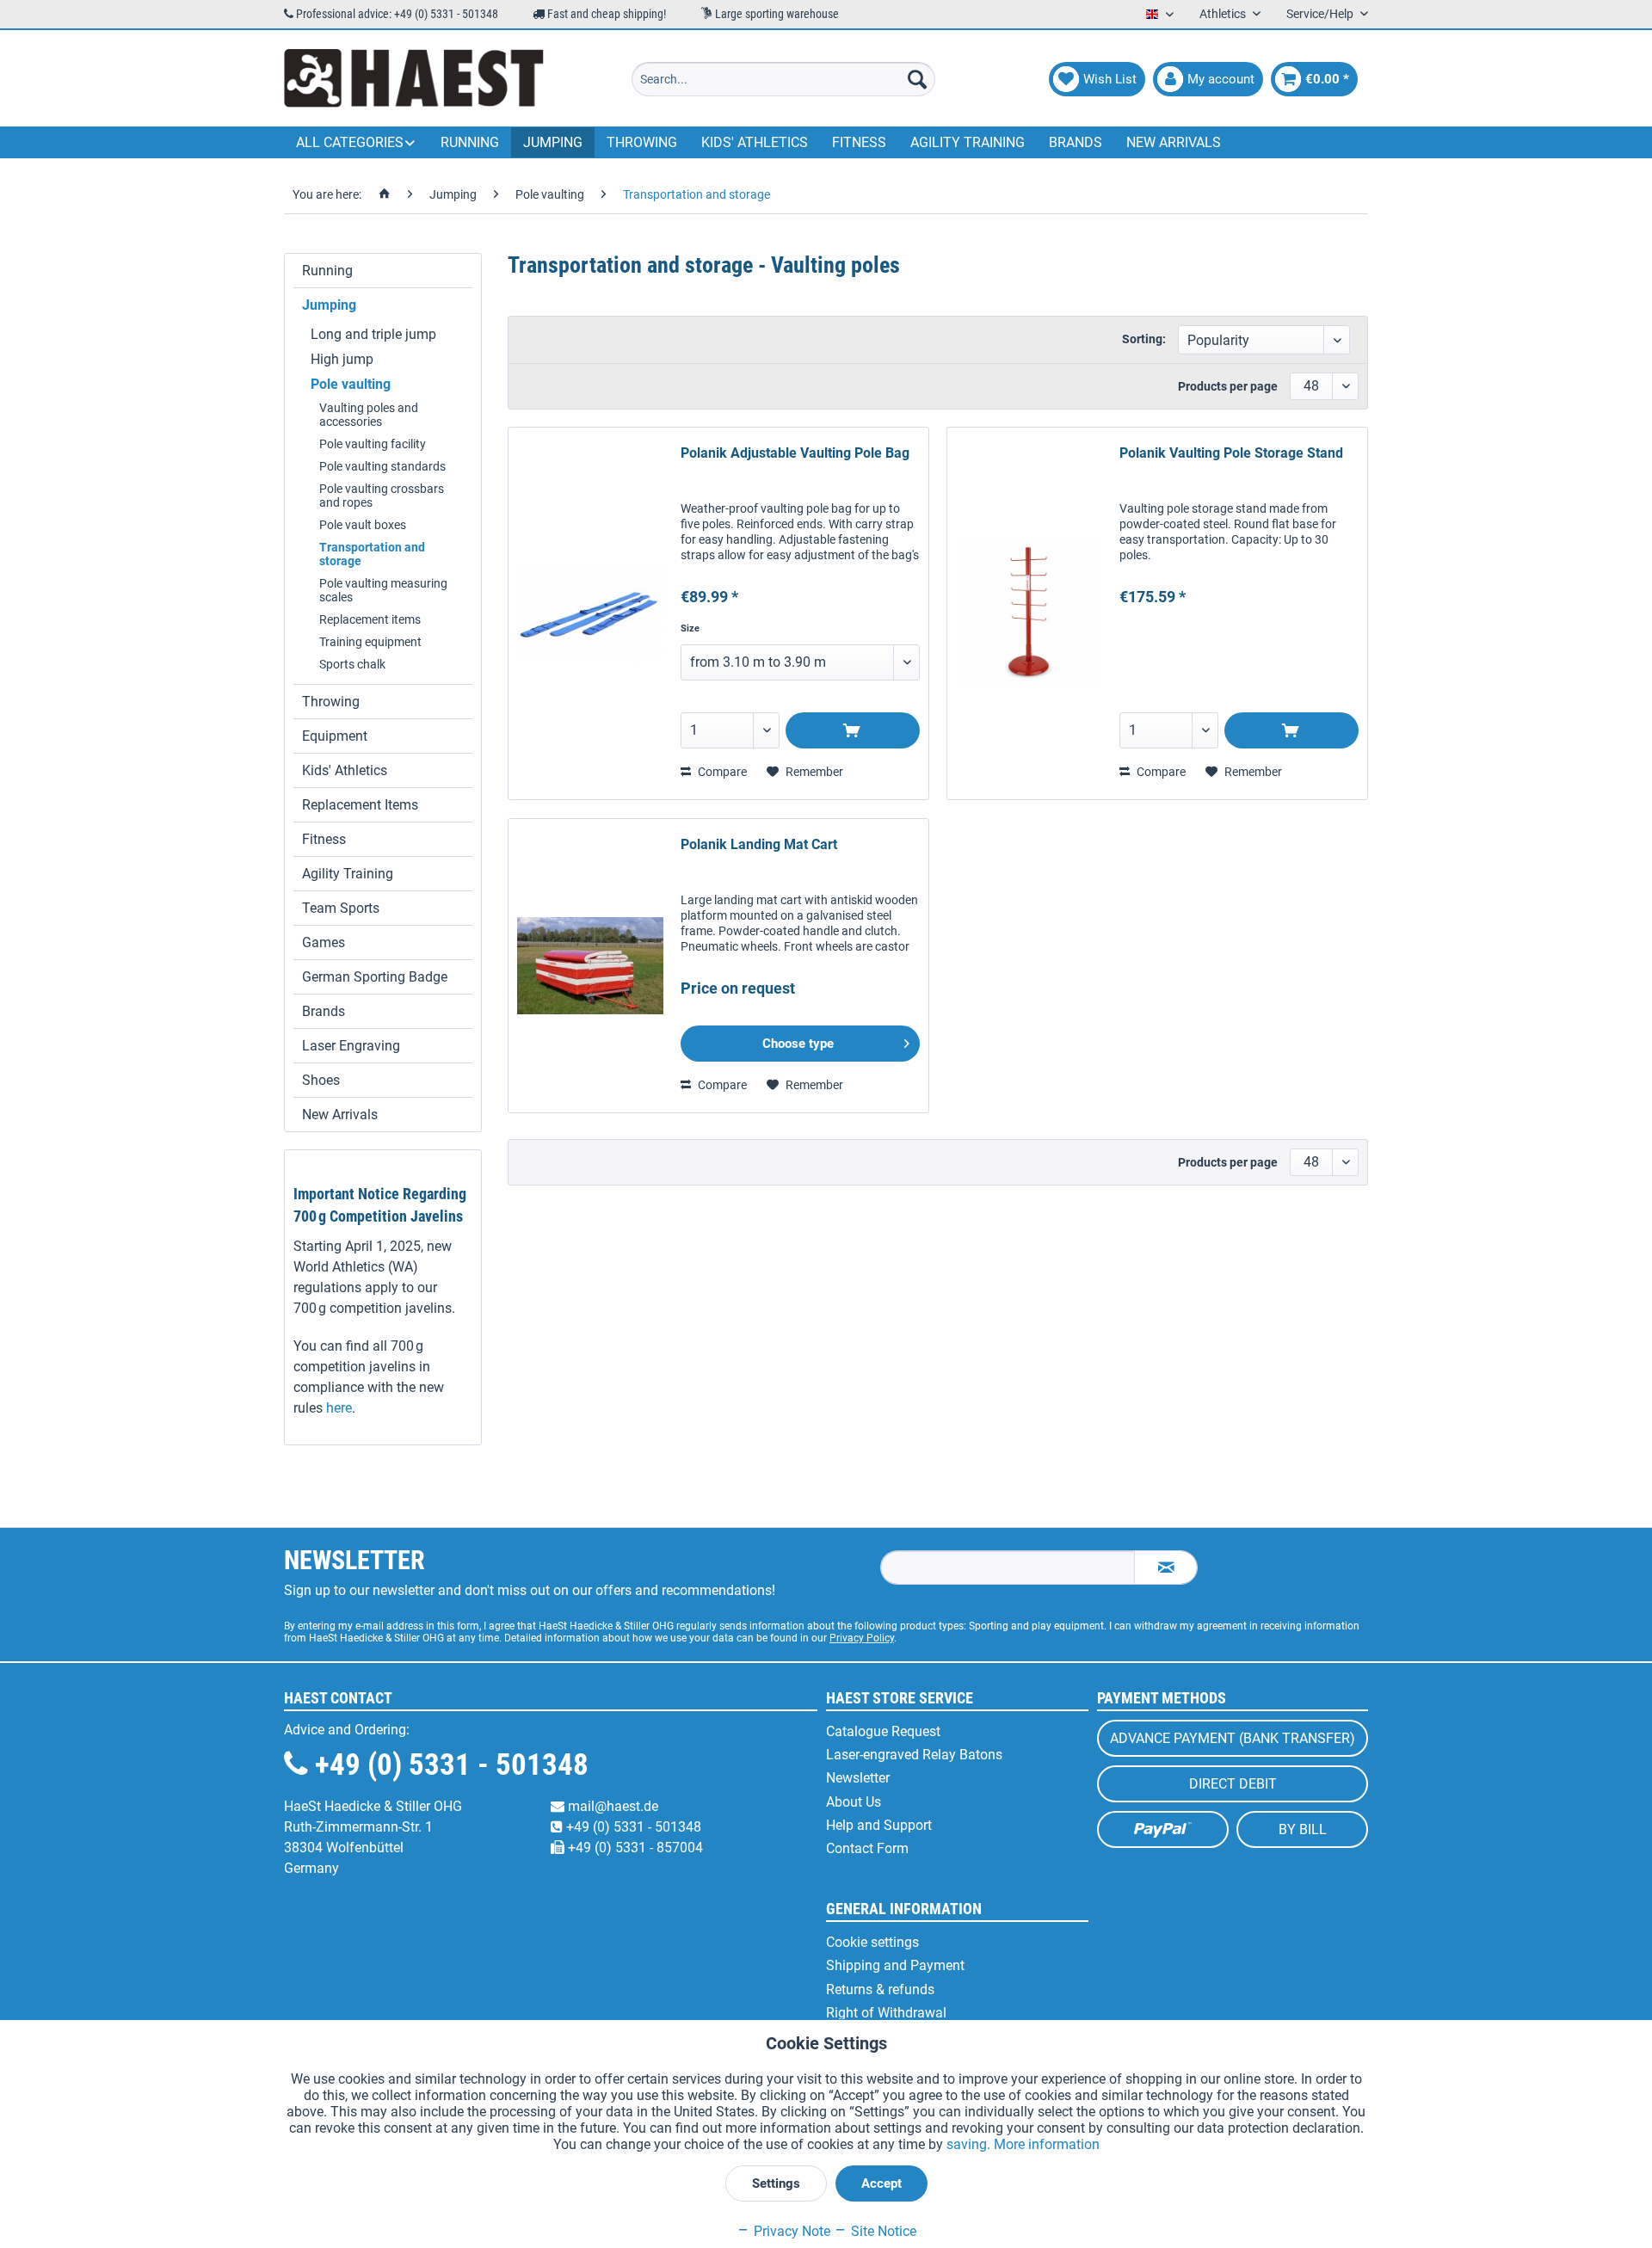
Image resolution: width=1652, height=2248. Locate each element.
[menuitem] (783, 79)
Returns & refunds (880, 1989)
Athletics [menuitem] (1224, 14)
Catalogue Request (883, 1731)
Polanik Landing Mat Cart (759, 844)
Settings (776, 2183)
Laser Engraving (351, 1046)
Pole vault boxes (363, 525)
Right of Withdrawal (886, 2013)
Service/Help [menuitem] (1321, 14)
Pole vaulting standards (382, 466)
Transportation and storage (372, 554)
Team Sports (341, 908)
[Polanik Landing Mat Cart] (590, 966)
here (339, 1408)
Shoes (321, 1080)
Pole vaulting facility (373, 444)
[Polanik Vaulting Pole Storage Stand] (1029, 613)
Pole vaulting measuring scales (383, 590)
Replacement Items (360, 805)
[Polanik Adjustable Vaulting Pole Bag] (590, 613)
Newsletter (858, 1778)
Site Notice (882, 2231)
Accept (881, 2183)
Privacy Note (790, 2231)
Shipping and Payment (895, 1965)
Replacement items (370, 619)
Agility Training (348, 874)
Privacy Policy (862, 1638)
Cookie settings (872, 1942)
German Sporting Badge (375, 977)
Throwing (331, 702)
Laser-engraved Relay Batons (914, 1755)
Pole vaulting (351, 384)
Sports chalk (352, 664)
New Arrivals (340, 1115)
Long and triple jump (373, 334)
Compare (721, 772)
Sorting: (1144, 339)
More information (1047, 2144)
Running (327, 271)
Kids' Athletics (345, 770)
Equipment (335, 736)
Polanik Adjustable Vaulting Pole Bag (795, 453)
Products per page (1228, 386)
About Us (854, 1802)
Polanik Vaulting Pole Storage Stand (1231, 453)
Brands (324, 1011)
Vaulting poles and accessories (369, 415)
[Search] (917, 79)
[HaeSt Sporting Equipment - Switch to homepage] (414, 79)
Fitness (324, 839)
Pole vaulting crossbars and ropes (382, 496)
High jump (342, 359)
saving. (970, 2144)
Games (324, 942)
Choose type (798, 1044)
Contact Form (867, 1848)
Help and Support (879, 1825)
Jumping (329, 305)
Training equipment (370, 642)
